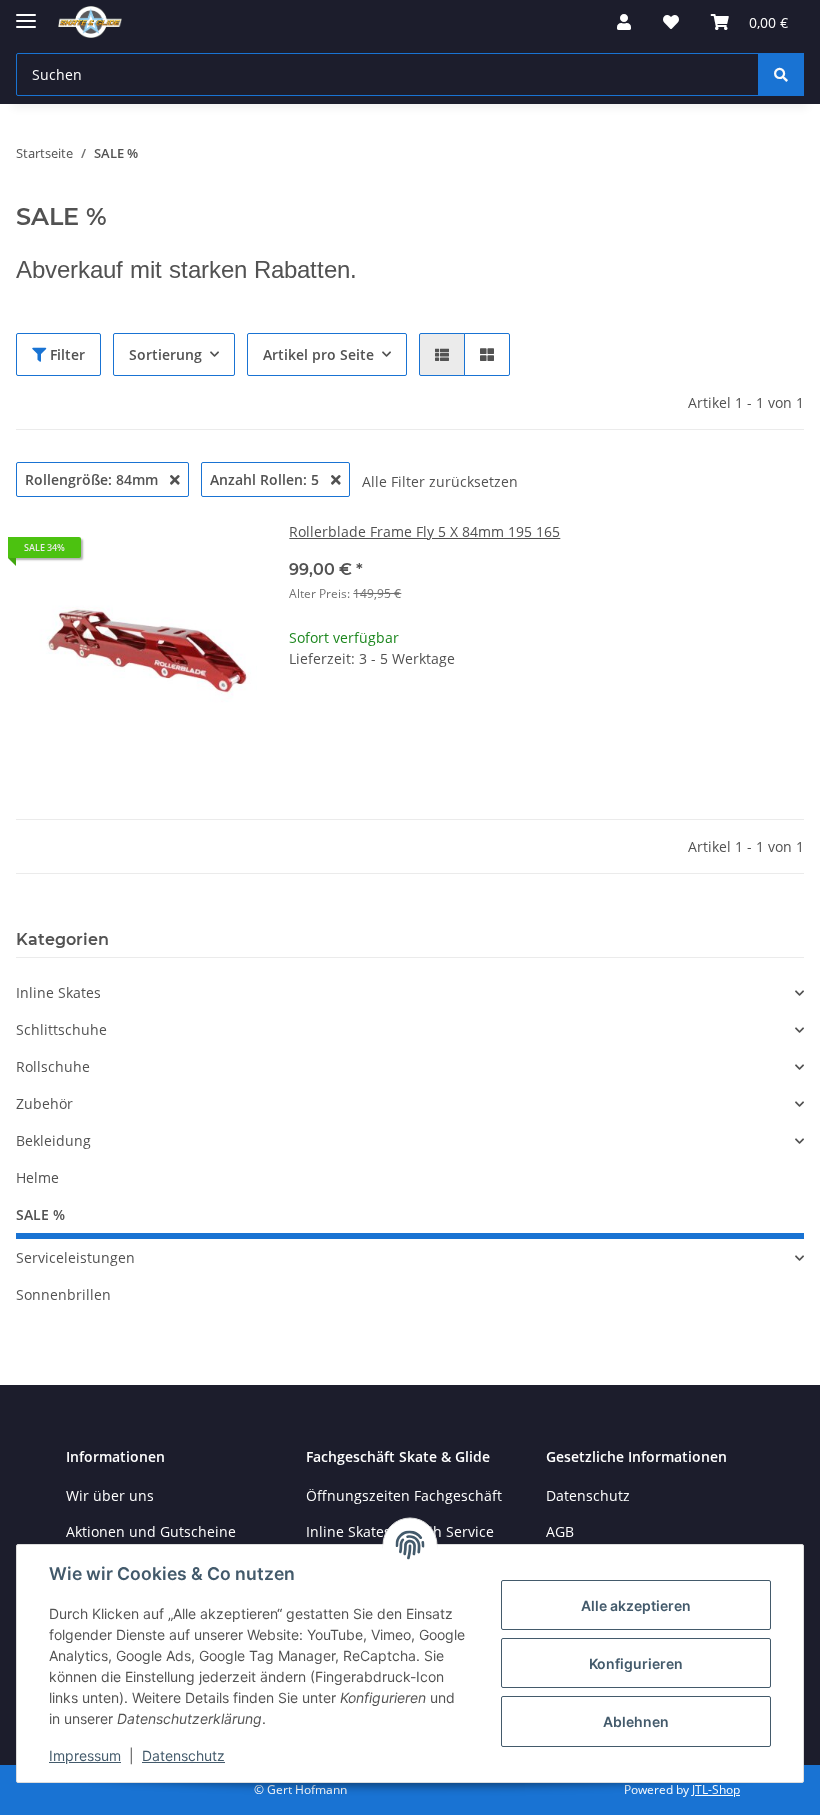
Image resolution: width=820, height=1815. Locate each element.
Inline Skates (58, 992)
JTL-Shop (716, 1789)
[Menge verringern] (305, 722)
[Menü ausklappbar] (26, 12)
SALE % (40, 1214)
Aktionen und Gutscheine (151, 1531)
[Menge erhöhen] (788, 722)
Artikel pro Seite (318, 354)
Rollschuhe (53, 1066)
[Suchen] (781, 74)
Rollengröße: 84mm (93, 479)
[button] (624, 22)
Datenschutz (183, 1755)
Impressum (85, 1755)
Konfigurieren (636, 1663)
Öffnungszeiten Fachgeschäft (404, 1495)
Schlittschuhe (61, 1029)
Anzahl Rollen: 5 (266, 479)
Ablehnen (636, 1721)
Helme (37, 1177)
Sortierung (165, 354)
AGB (560, 1531)
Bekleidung (53, 1140)
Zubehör (44, 1103)
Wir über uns (110, 1495)
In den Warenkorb (546, 781)
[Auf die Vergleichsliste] (171, 555)
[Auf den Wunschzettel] (223, 555)
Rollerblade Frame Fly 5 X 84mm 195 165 (424, 531)
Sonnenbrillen (63, 1294)
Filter (65, 354)
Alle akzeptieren (636, 1605)
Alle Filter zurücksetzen (440, 481)
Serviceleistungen (75, 1257)
